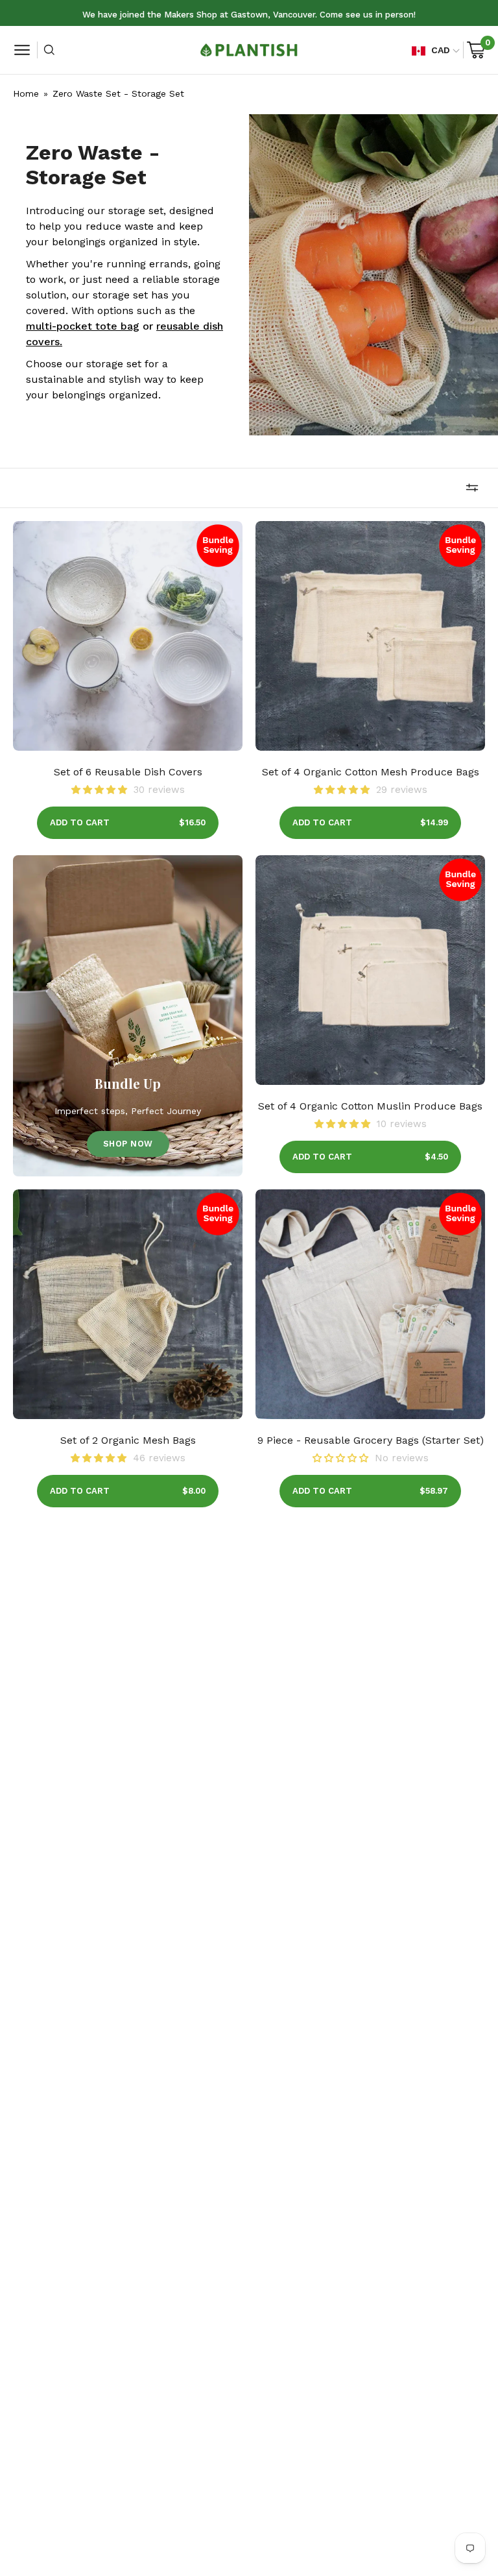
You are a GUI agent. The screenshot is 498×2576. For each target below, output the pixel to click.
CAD (441, 50)
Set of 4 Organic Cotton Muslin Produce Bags (370, 1106)
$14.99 (434, 822)
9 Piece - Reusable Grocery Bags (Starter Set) (371, 1440)
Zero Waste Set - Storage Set (118, 93)
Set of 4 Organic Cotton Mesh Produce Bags (371, 772)
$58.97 (434, 1491)
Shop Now (128, 1144)
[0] (476, 50)
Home (26, 93)
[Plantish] (249, 50)
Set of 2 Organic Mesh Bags (128, 1440)
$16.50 (192, 822)
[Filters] (472, 488)
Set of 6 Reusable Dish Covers (128, 772)
